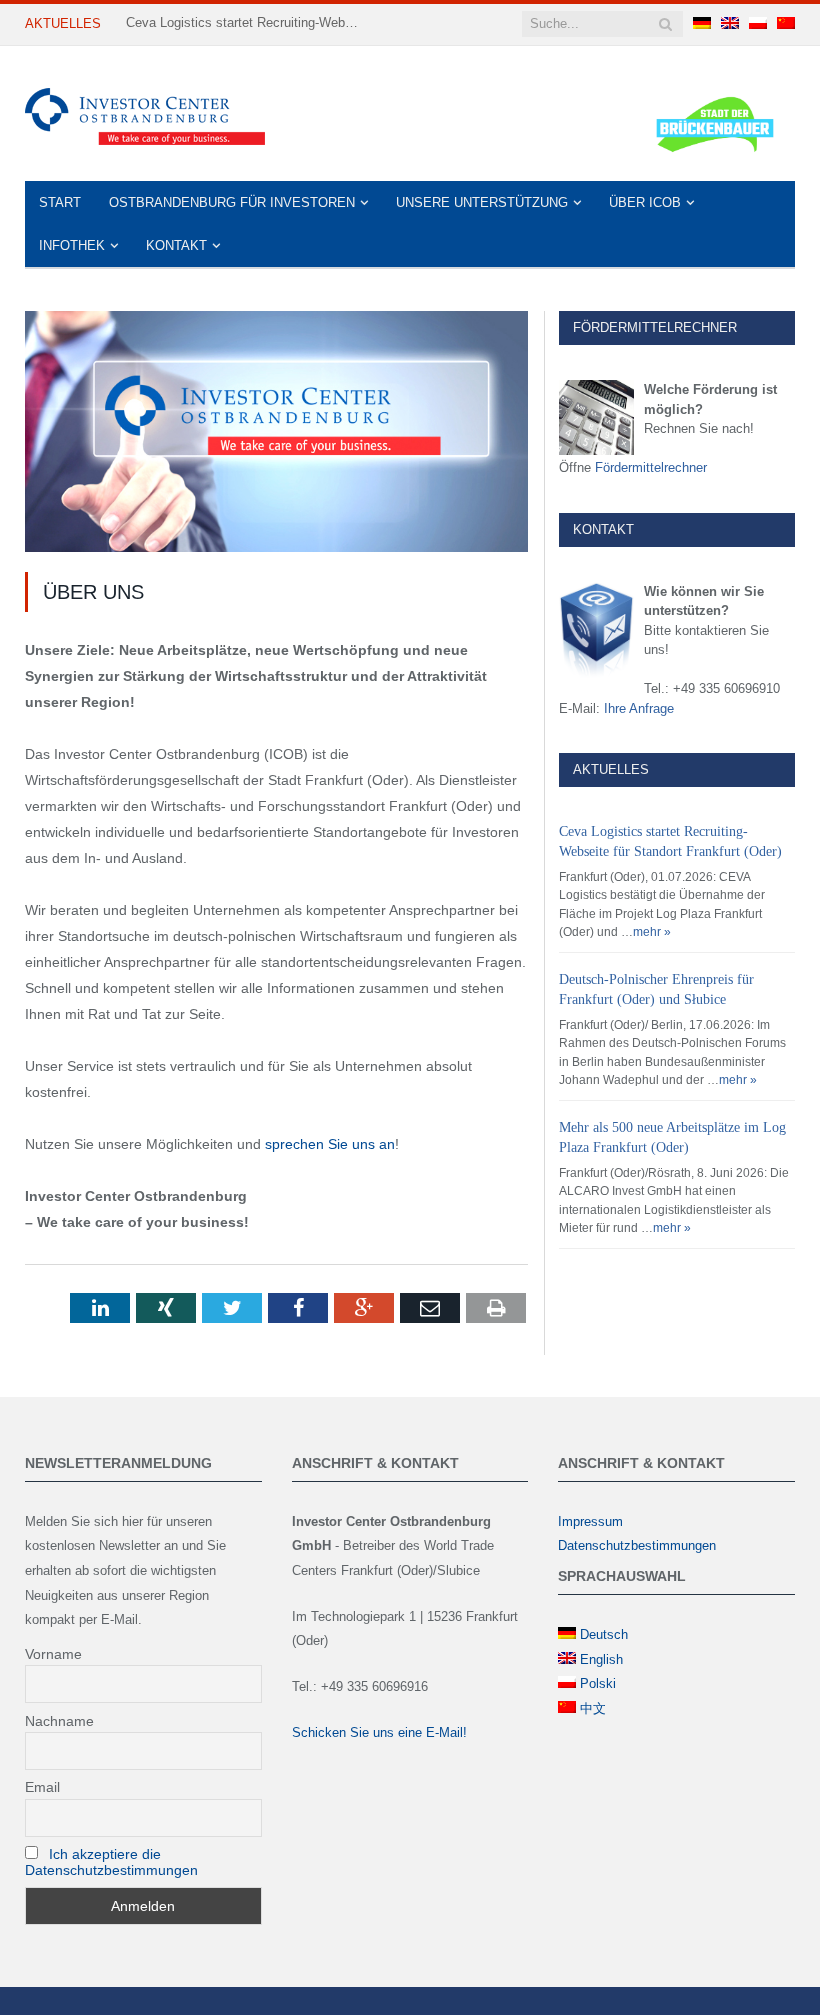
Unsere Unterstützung (482, 202)
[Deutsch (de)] (702, 24)
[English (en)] (730, 24)
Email (42, 1787)
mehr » (652, 932)
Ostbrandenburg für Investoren (232, 202)
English (601, 1659)
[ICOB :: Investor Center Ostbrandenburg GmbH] (145, 113)
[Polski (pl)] (758, 24)
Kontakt (176, 245)
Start (60, 202)
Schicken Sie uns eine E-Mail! (379, 1732)
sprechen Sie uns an (330, 1144)
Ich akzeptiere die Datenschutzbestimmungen (111, 1862)
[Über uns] (276, 434)
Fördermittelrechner (651, 467)
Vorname (53, 1654)
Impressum (590, 1521)
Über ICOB (645, 202)
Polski (598, 1683)
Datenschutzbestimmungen (637, 1545)
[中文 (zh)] (786, 24)
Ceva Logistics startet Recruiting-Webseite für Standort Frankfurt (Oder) (246, 22)
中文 (593, 1708)
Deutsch (604, 1634)
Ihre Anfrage (639, 708)
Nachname (59, 1721)
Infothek (72, 245)
